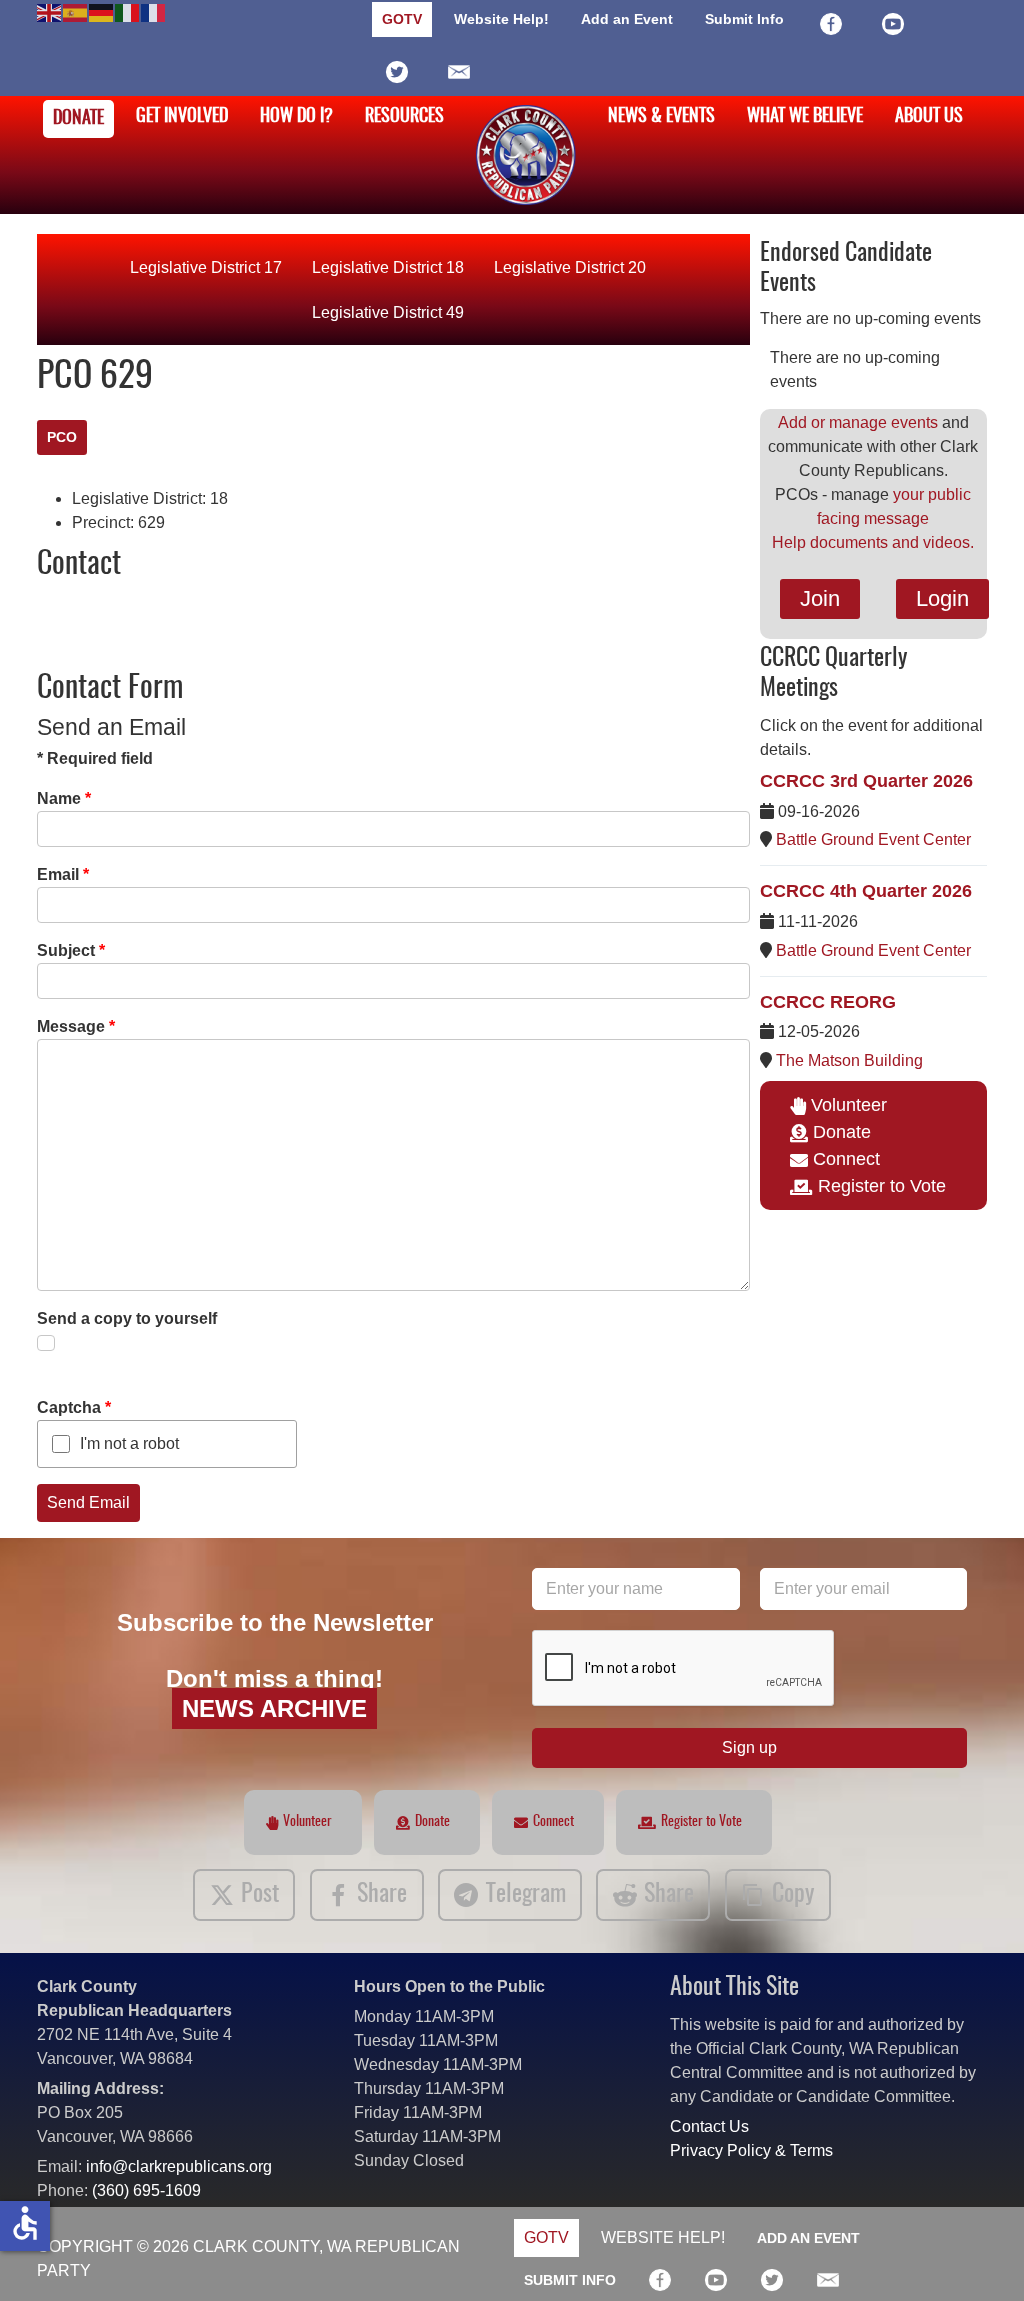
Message (76, 1026)
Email (63, 874)
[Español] (76, 11)
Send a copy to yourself (127, 1318)
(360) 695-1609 (146, 2190)
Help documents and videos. (873, 542)
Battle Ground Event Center (873, 839)
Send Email (88, 1502)
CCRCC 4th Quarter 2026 (866, 891)
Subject (71, 950)
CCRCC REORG (828, 1002)
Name (64, 798)
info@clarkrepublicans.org (179, 2166)
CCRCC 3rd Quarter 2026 (866, 781)
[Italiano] (128, 11)
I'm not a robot (129, 1443)
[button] (979, 2256)
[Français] (154, 11)
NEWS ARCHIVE (274, 1708)
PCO (62, 437)
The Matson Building (849, 1060)
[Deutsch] (102, 11)
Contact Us (709, 2126)
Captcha (74, 1407)
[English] (50, 11)
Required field (95, 758)
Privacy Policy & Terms (751, 2150)
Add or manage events (858, 422)
